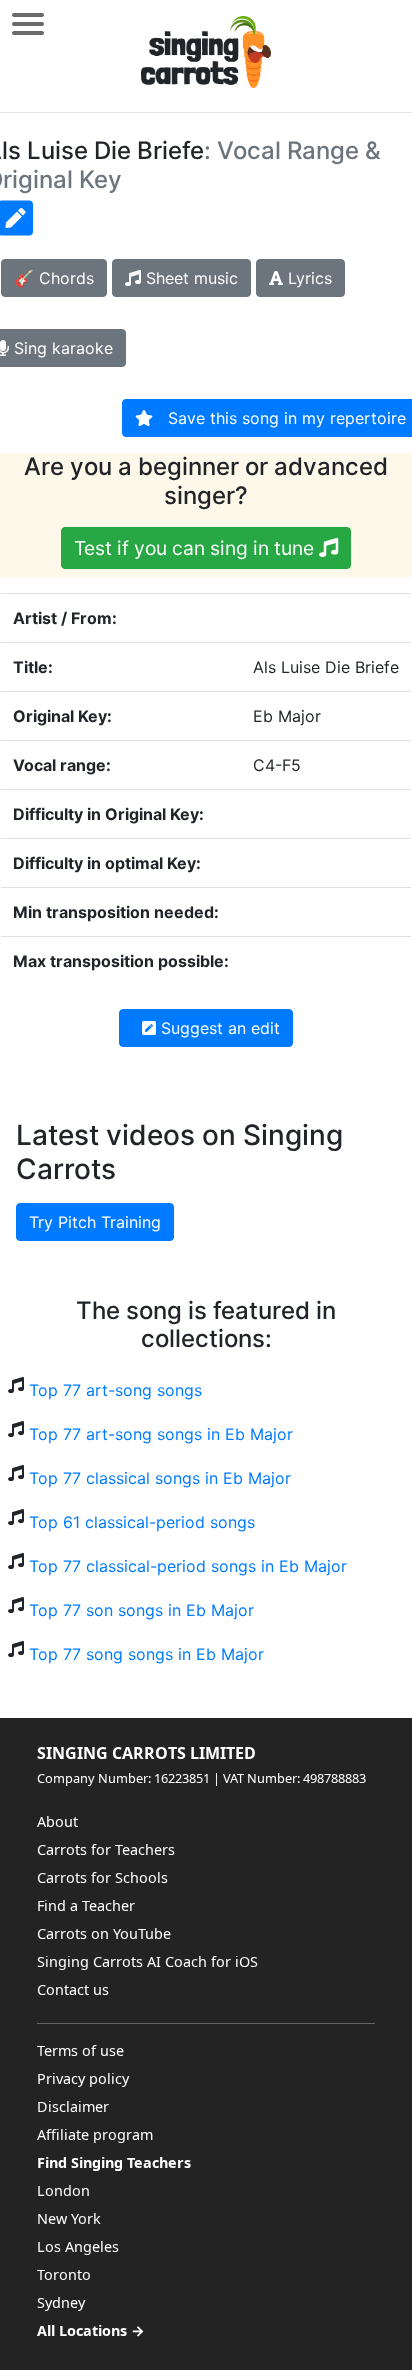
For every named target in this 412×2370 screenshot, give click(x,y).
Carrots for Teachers (106, 1849)
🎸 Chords (54, 278)
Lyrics (307, 278)
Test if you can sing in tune (196, 548)
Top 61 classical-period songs (142, 1522)
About (57, 1821)
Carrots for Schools (102, 1877)
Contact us (73, 1989)
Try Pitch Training (95, 1222)
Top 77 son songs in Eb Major (141, 1610)
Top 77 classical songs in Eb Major (160, 1478)
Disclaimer (73, 2106)
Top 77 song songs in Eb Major (146, 1654)
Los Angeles (78, 2246)
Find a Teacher (86, 1905)
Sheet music (189, 278)
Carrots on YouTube (104, 1933)
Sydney (61, 2302)
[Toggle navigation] (28, 23)
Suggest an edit (218, 1028)
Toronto (64, 2274)
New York (69, 2218)
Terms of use (80, 2050)
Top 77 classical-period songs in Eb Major (188, 1566)
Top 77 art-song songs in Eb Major (161, 1434)
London (63, 2190)
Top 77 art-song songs (115, 1390)
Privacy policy (83, 2078)
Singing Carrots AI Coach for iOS (147, 1961)
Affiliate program (95, 2134)
